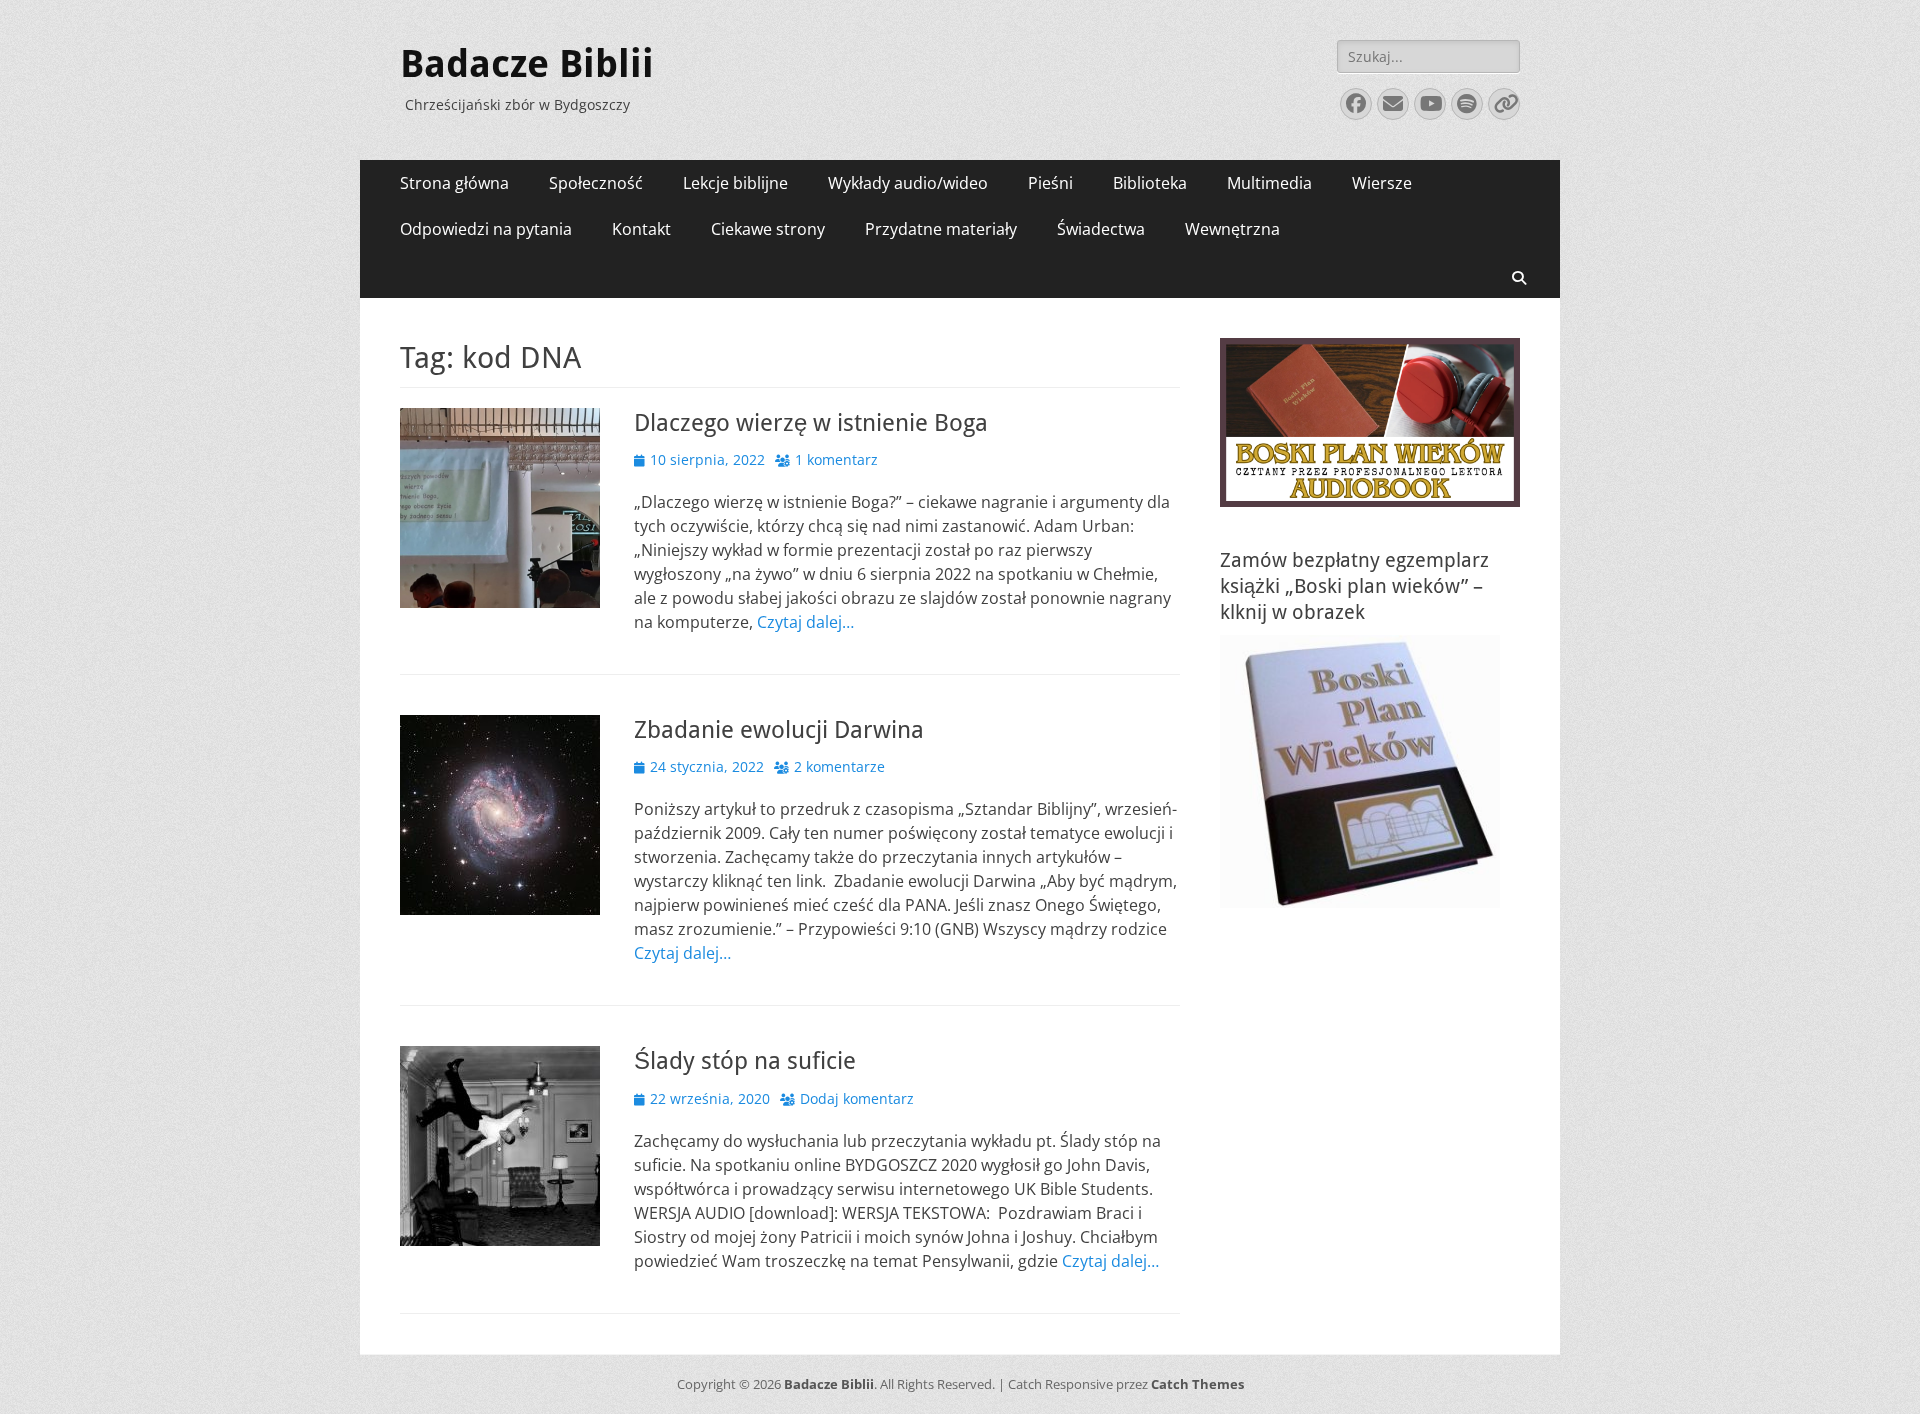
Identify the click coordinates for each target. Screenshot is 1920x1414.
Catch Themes (1197, 1384)
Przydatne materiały (941, 229)
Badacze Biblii (527, 64)
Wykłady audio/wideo (908, 183)
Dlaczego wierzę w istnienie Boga (811, 423)
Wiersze (1382, 183)
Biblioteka (1150, 183)
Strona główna (454, 183)
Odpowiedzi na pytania (486, 229)
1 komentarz (836, 459)
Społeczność (596, 183)
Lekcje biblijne (735, 183)
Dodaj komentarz (857, 1098)
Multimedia (1269, 183)
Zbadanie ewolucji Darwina (779, 730)
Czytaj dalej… (805, 622)
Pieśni (1050, 183)
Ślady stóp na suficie (745, 1061)
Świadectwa (1101, 229)
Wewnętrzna (1232, 229)
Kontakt (641, 229)
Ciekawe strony (768, 229)
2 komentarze (839, 766)
